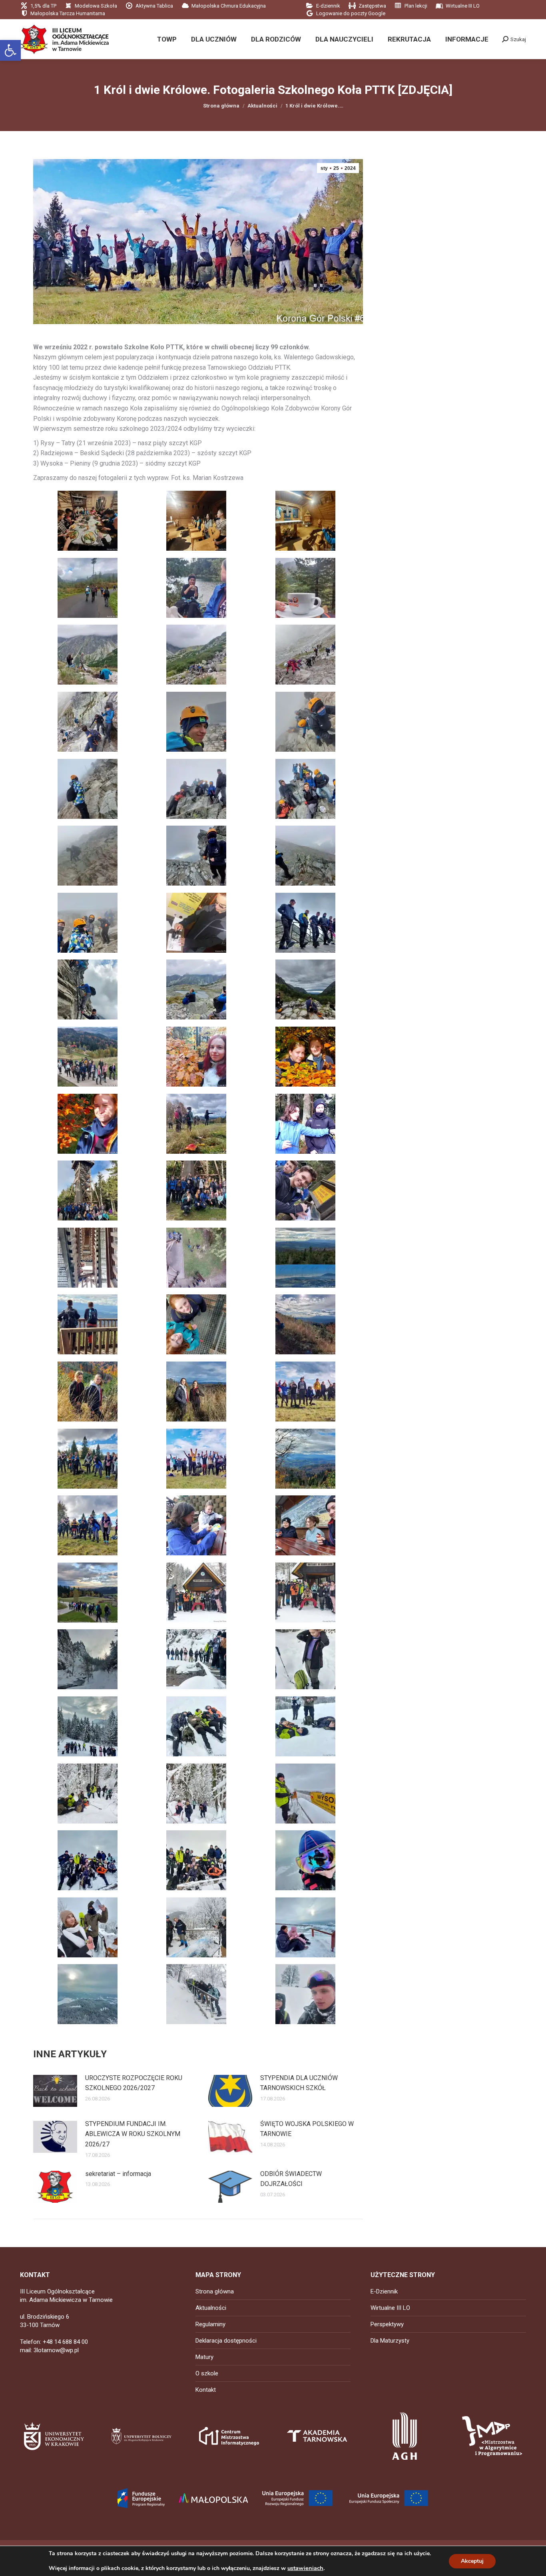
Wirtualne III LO (390, 2308)
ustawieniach (305, 2568)
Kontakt (206, 2390)
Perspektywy (387, 2324)
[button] (10, 50)
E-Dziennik (384, 2291)
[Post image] (55, 2091)
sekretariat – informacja (118, 2174)
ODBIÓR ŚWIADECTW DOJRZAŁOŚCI (291, 2179)
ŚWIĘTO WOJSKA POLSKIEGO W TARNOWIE (307, 2129)
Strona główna (215, 2291)
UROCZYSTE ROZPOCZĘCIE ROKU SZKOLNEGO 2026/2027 (134, 2083)
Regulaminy (210, 2324)
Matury (204, 2357)
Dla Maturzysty (390, 2341)
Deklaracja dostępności (226, 2341)
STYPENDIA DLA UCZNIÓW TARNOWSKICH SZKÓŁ (299, 2083)
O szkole (207, 2373)
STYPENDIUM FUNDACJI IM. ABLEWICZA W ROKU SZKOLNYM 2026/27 (133, 2134)
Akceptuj (472, 2561)
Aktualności (211, 2308)
